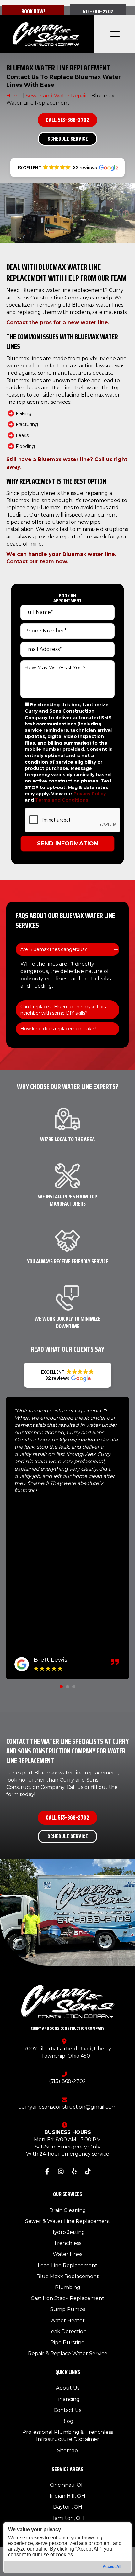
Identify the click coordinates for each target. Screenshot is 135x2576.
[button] (98, 11)
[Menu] (115, 34)
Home (14, 96)
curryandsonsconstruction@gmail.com (67, 2107)
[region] (68, 2548)
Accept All (112, 2567)
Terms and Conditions (62, 800)
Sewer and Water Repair (57, 96)
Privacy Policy (90, 794)
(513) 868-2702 (67, 2081)
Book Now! (33, 11)
